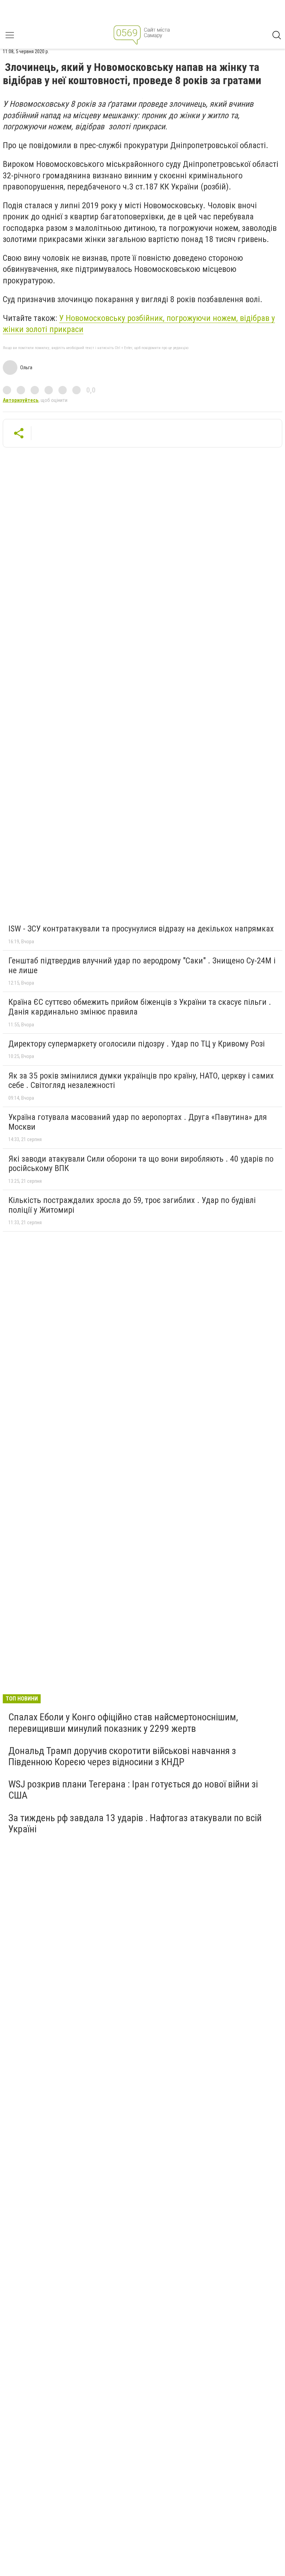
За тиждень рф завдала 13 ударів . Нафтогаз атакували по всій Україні (135, 1823)
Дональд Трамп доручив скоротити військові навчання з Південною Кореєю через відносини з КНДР (122, 1756)
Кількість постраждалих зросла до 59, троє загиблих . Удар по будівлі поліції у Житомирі (132, 1205)
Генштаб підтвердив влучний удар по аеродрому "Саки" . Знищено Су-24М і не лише (142, 966)
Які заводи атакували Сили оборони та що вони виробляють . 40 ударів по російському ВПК (141, 1164)
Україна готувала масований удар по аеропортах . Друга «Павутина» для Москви (138, 1122)
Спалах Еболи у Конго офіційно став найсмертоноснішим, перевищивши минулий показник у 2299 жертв (123, 1723)
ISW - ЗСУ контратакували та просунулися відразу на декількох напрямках (141, 929)
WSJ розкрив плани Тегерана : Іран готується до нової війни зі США (133, 1790)
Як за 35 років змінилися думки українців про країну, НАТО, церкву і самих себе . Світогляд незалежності (141, 1081)
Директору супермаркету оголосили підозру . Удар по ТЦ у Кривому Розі (137, 1044)
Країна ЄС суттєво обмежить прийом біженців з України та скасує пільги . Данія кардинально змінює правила (140, 1007)
